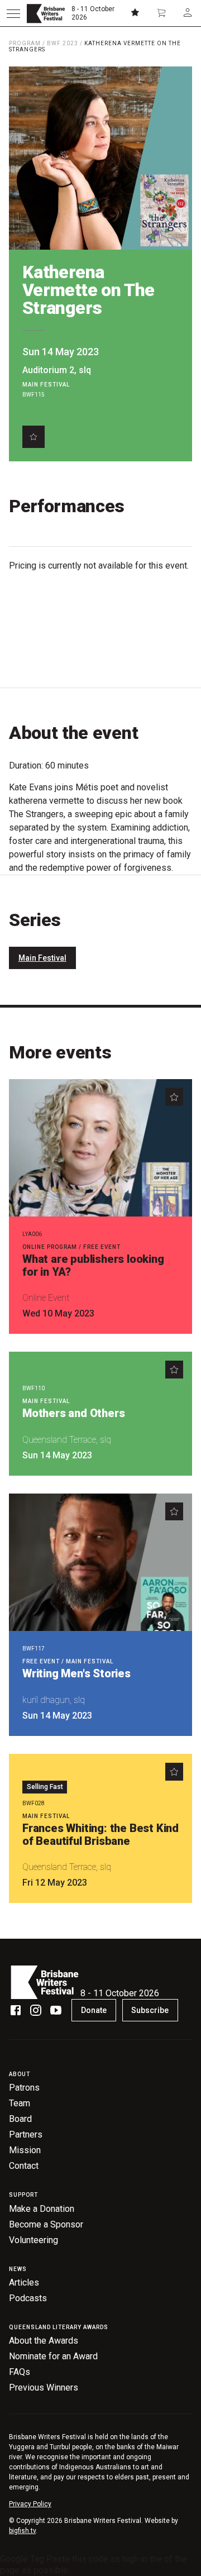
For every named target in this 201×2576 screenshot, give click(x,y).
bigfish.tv (22, 2531)
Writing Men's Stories (76, 1673)
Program (25, 43)
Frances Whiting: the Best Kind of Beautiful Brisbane (100, 1835)
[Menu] (13, 13)
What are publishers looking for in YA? (93, 1265)
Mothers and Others (73, 1413)
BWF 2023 (63, 43)
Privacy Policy (30, 2504)
